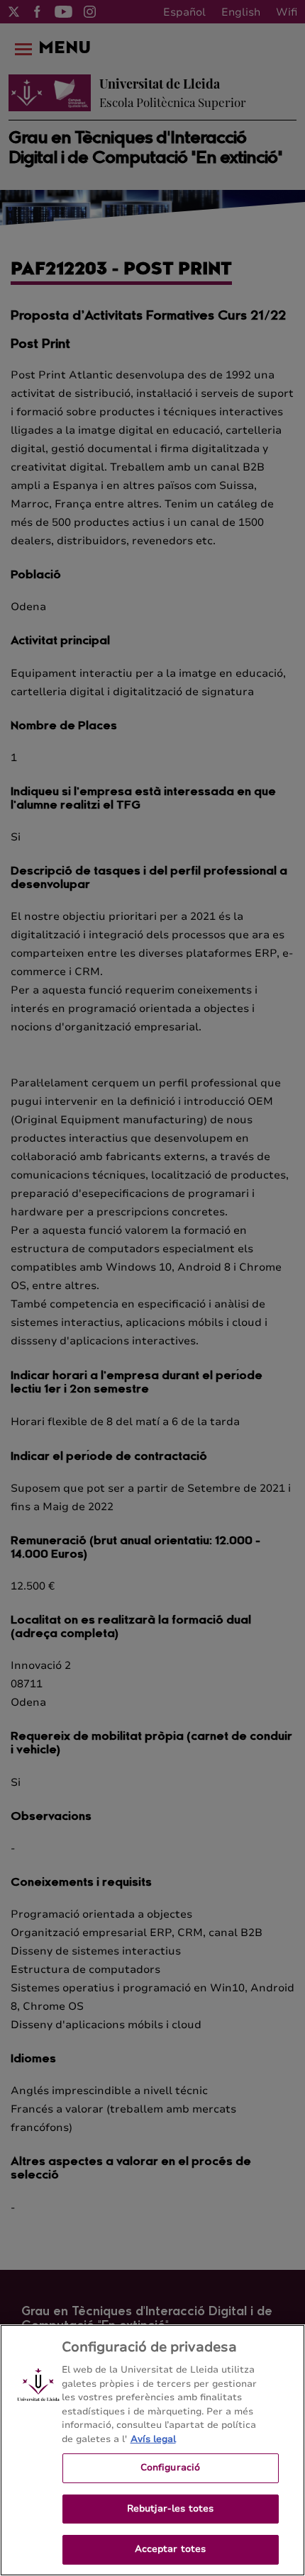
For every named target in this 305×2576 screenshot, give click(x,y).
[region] (152, 2450)
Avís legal (153, 2439)
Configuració (171, 2468)
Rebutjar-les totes (170, 2509)
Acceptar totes (171, 2549)
